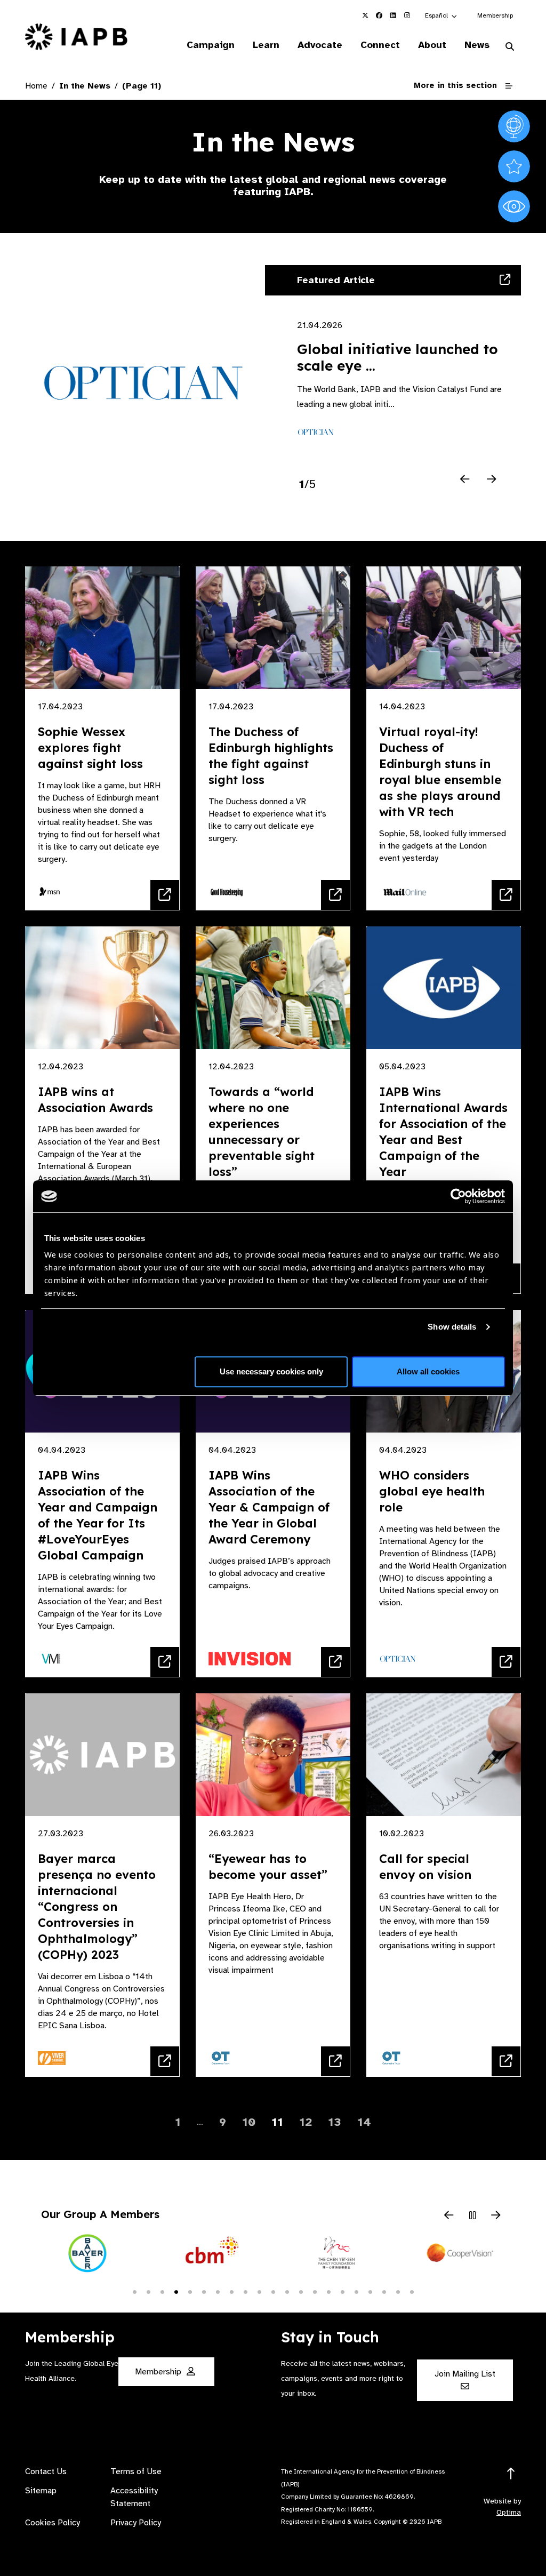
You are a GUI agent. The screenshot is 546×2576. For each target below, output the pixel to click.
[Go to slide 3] (162, 2291)
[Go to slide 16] (342, 2291)
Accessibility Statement (134, 2497)
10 (249, 2122)
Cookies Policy (53, 2523)
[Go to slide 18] (370, 2291)
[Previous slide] (465, 479)
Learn (266, 45)
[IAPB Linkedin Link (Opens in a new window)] (393, 15)
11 (277, 2122)
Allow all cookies (428, 1371)
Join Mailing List (465, 2374)
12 (306, 2122)
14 (364, 2122)
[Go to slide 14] (315, 2291)
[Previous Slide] (449, 2216)
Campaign (211, 45)
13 (335, 2122)
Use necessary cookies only (271, 1371)
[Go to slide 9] (245, 2291)
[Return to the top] (511, 2474)
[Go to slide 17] (356, 2291)
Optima (509, 2512)
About (432, 45)
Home (36, 86)
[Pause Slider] (472, 2216)
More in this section (455, 85)
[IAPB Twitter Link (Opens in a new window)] (365, 15)
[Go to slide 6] (204, 2291)
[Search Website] (510, 47)
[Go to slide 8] (231, 2291)
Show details (452, 1327)
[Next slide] (492, 479)
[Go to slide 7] (218, 2291)
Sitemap (41, 2491)
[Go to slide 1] (134, 2291)
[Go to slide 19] (384, 2291)
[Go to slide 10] (259, 2291)
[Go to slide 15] (328, 2291)
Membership (495, 15)
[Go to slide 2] (148, 2291)
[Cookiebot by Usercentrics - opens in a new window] (458, 1196)
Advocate (320, 45)
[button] (441, 15)
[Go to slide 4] (176, 2291)
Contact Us (46, 2471)
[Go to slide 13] (301, 2291)
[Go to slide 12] (287, 2291)
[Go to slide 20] (398, 2291)
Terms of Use (136, 2471)
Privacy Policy (136, 2523)
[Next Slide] (496, 2216)
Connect (380, 45)
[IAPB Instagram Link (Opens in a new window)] (407, 15)
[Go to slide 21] (412, 2291)
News (477, 45)
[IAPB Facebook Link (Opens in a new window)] (379, 15)
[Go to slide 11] (273, 2291)
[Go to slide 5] (190, 2291)
